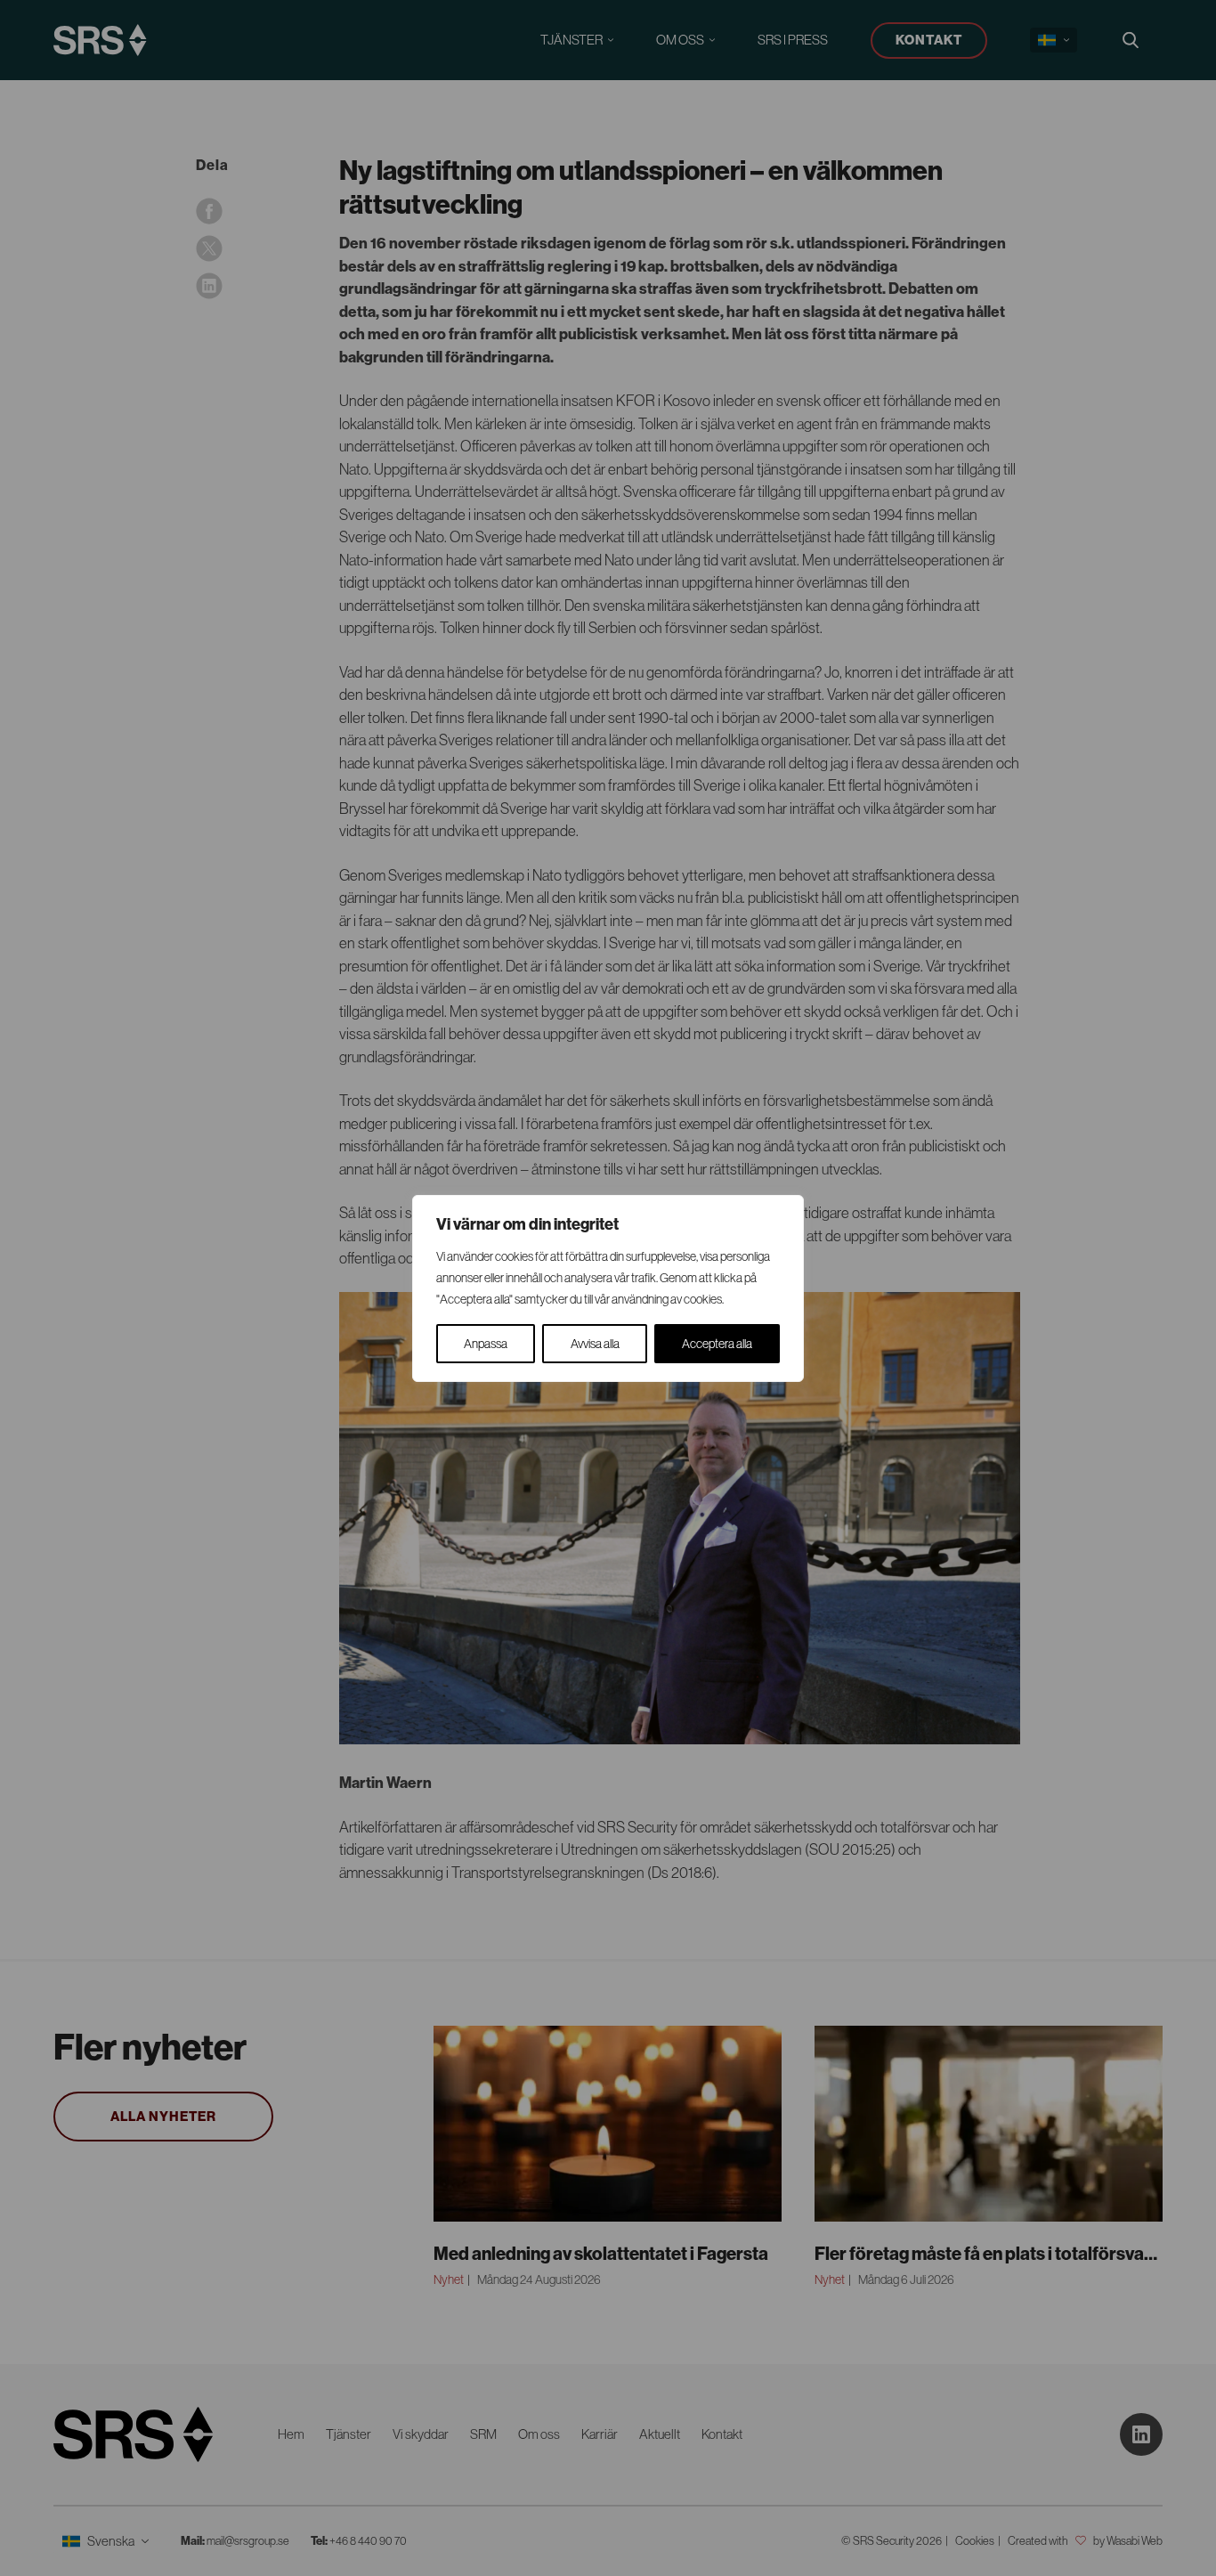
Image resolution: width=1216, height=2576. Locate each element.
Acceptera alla (717, 1344)
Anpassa (486, 1344)
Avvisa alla (595, 1344)
